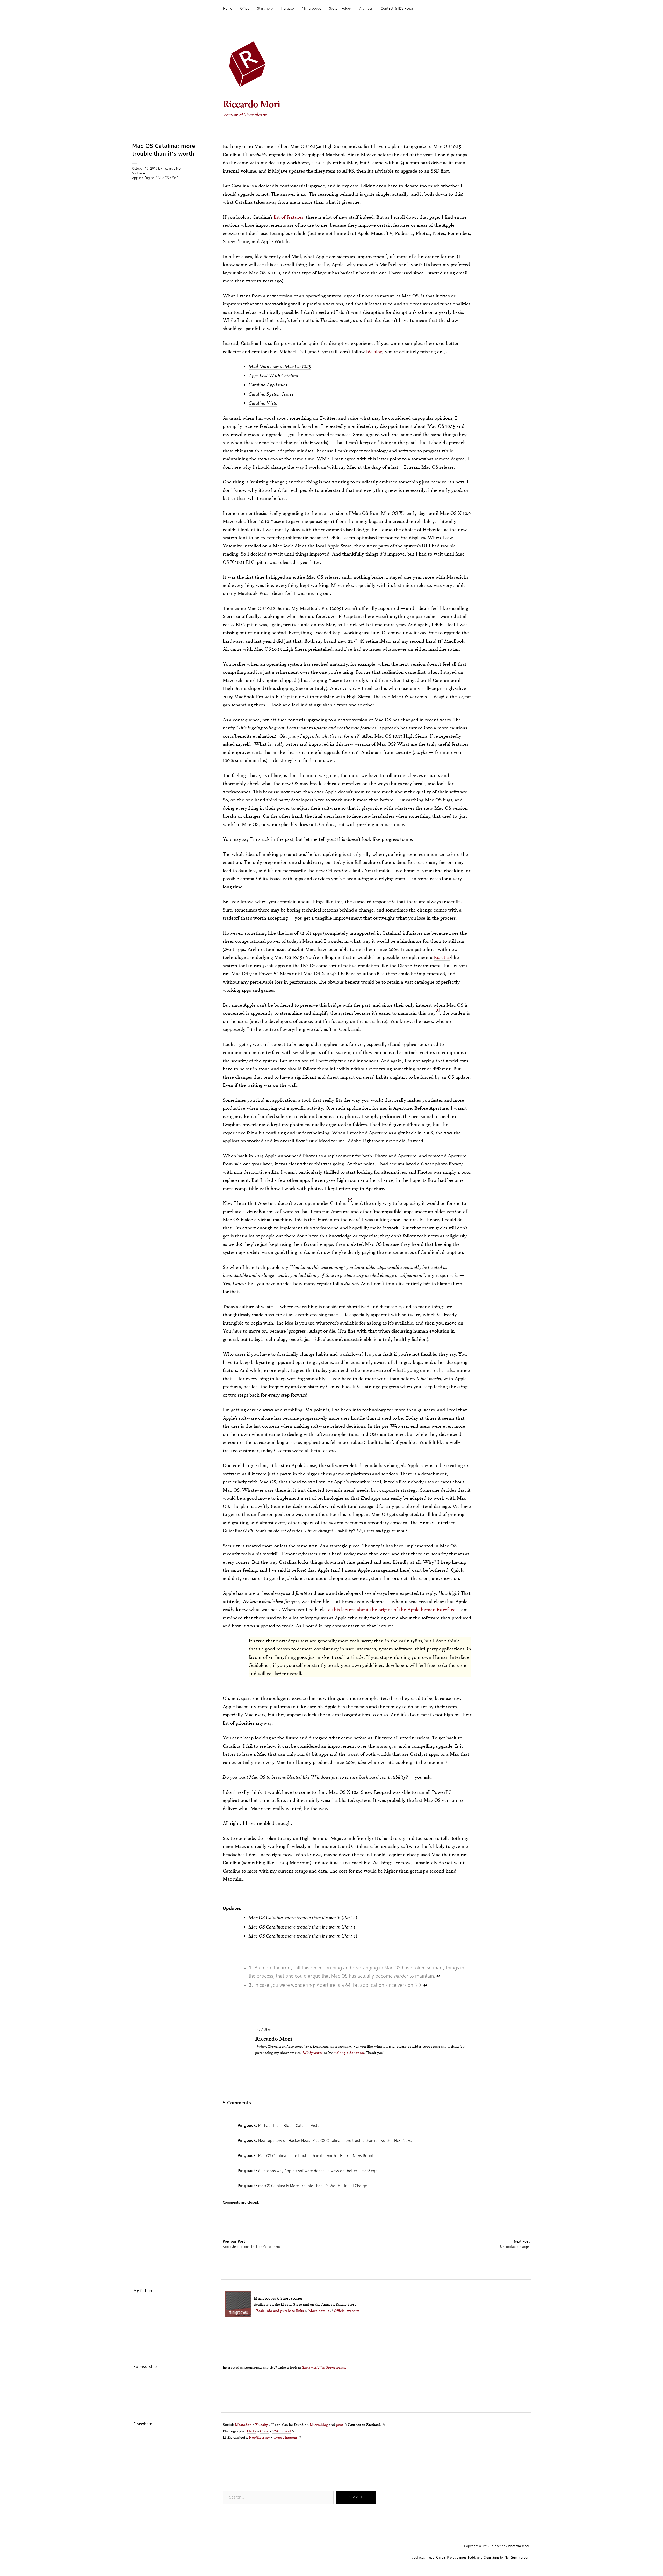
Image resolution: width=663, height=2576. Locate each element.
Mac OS (163, 178)
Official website (347, 2311)
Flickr (252, 2431)
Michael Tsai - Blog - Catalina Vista (289, 2126)
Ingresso (287, 9)
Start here (265, 9)
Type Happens (286, 2437)
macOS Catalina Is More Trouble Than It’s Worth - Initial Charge (313, 2186)
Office (245, 9)
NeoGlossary (260, 2437)
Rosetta (442, 957)
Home (228, 9)
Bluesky (262, 2425)
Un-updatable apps (515, 2244)
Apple (136, 178)
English (149, 178)
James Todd (466, 2558)
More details (319, 2311)
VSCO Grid (282, 2431)
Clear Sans (491, 2558)
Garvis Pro (444, 2558)
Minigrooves (312, 9)
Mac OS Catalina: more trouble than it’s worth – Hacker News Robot (316, 2156)
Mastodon (243, 2425)
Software (139, 174)
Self (175, 178)
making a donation (349, 2052)
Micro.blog (319, 2425)
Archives (366, 9)
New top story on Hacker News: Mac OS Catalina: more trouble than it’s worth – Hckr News (335, 2141)
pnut (340, 2425)
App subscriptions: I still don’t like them (251, 2244)
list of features (289, 217)
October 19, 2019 (145, 169)
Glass (264, 2431)
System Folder (340, 9)
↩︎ (438, 1976)
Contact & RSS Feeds (397, 9)
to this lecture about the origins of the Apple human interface (391, 1609)
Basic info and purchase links (280, 2311)
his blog (374, 351)
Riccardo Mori (251, 104)
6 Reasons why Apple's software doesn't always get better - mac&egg (318, 2171)
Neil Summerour (517, 2558)
